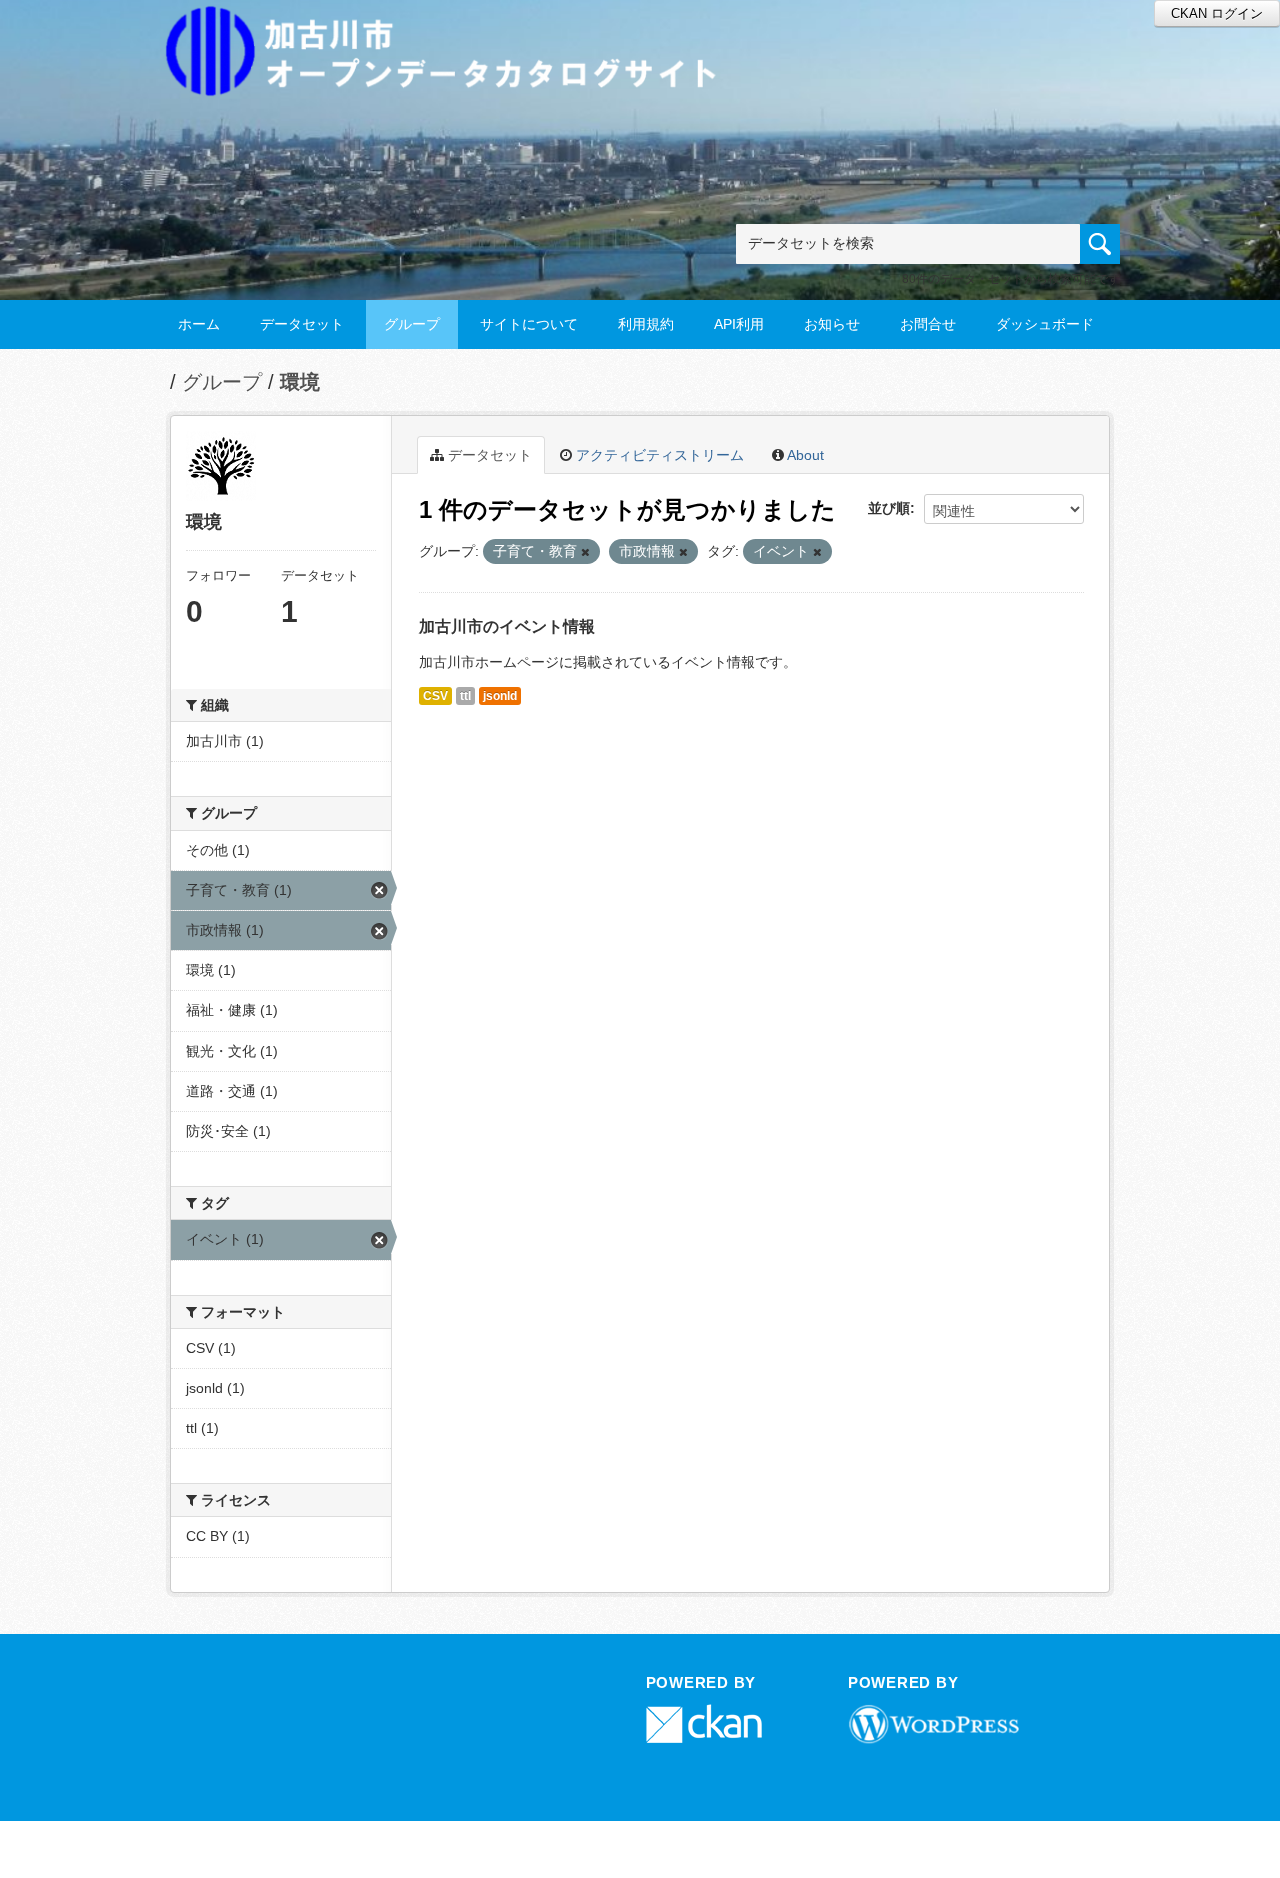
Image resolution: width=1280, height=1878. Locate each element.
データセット (302, 324)
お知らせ (832, 324)
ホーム (199, 324)
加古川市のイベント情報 (507, 626)
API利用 (739, 324)
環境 (300, 382)
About (804, 455)
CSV (435, 696)
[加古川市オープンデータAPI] (452, 26)
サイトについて (529, 324)
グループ (412, 324)
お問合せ (928, 324)
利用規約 (646, 324)
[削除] (585, 552)
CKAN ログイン (1217, 13)
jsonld (500, 696)
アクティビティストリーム (658, 455)
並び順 (889, 508)
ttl (465, 696)
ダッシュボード (1045, 324)
